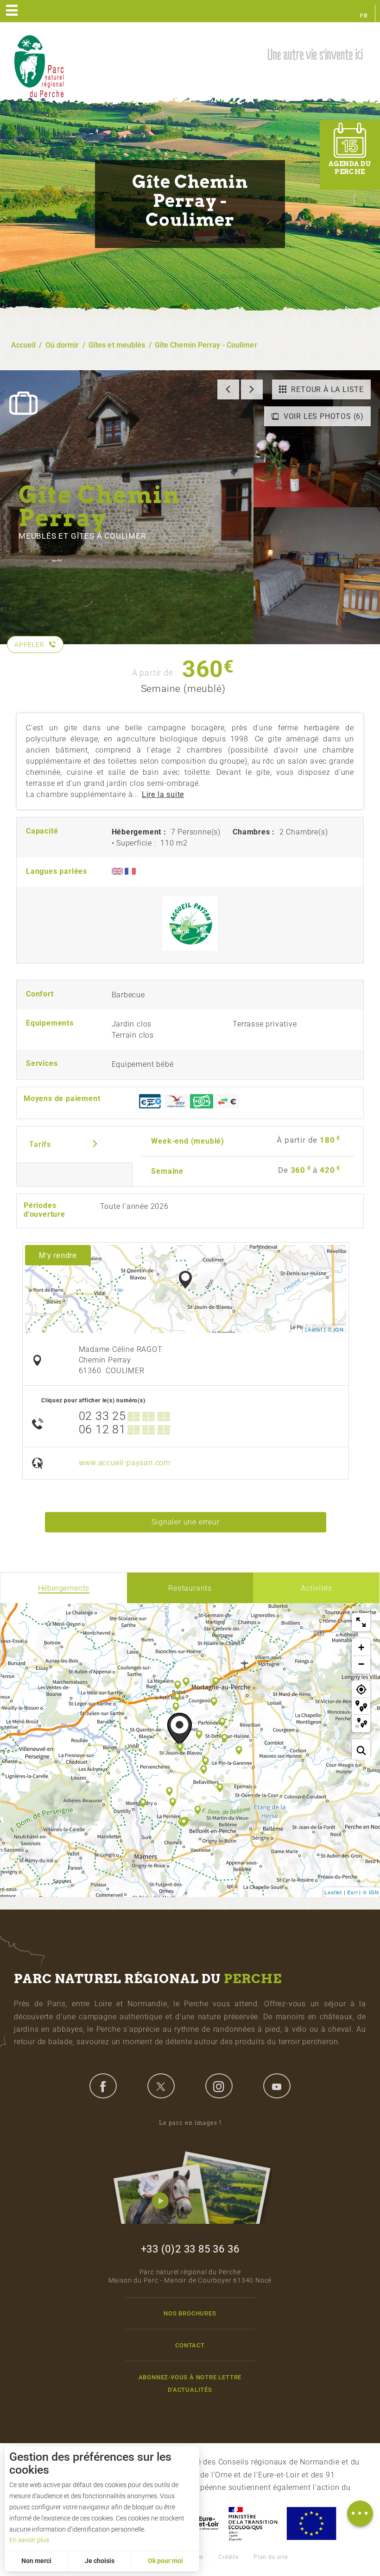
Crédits (228, 2557)
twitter (161, 2086)
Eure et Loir (200, 2523)
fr (364, 16)
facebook (103, 2086)
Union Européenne (311, 2523)
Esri (352, 1892)
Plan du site (271, 2557)
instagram (219, 2086)
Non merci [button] (36, 2561)
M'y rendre (58, 1255)
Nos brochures (190, 2313)
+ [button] (361, 1647)
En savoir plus (29, 2540)
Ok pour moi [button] (165, 2561)
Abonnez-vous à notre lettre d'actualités (190, 2383)
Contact (190, 2345)
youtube (277, 2086)
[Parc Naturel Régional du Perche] (39, 65)
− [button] (361, 1664)
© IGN (336, 1329)
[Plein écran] (361, 1622)
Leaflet (314, 1329)
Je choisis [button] (100, 2561)
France (253, 2523)
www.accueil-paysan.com (125, 1463)
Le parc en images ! (190, 2123)
